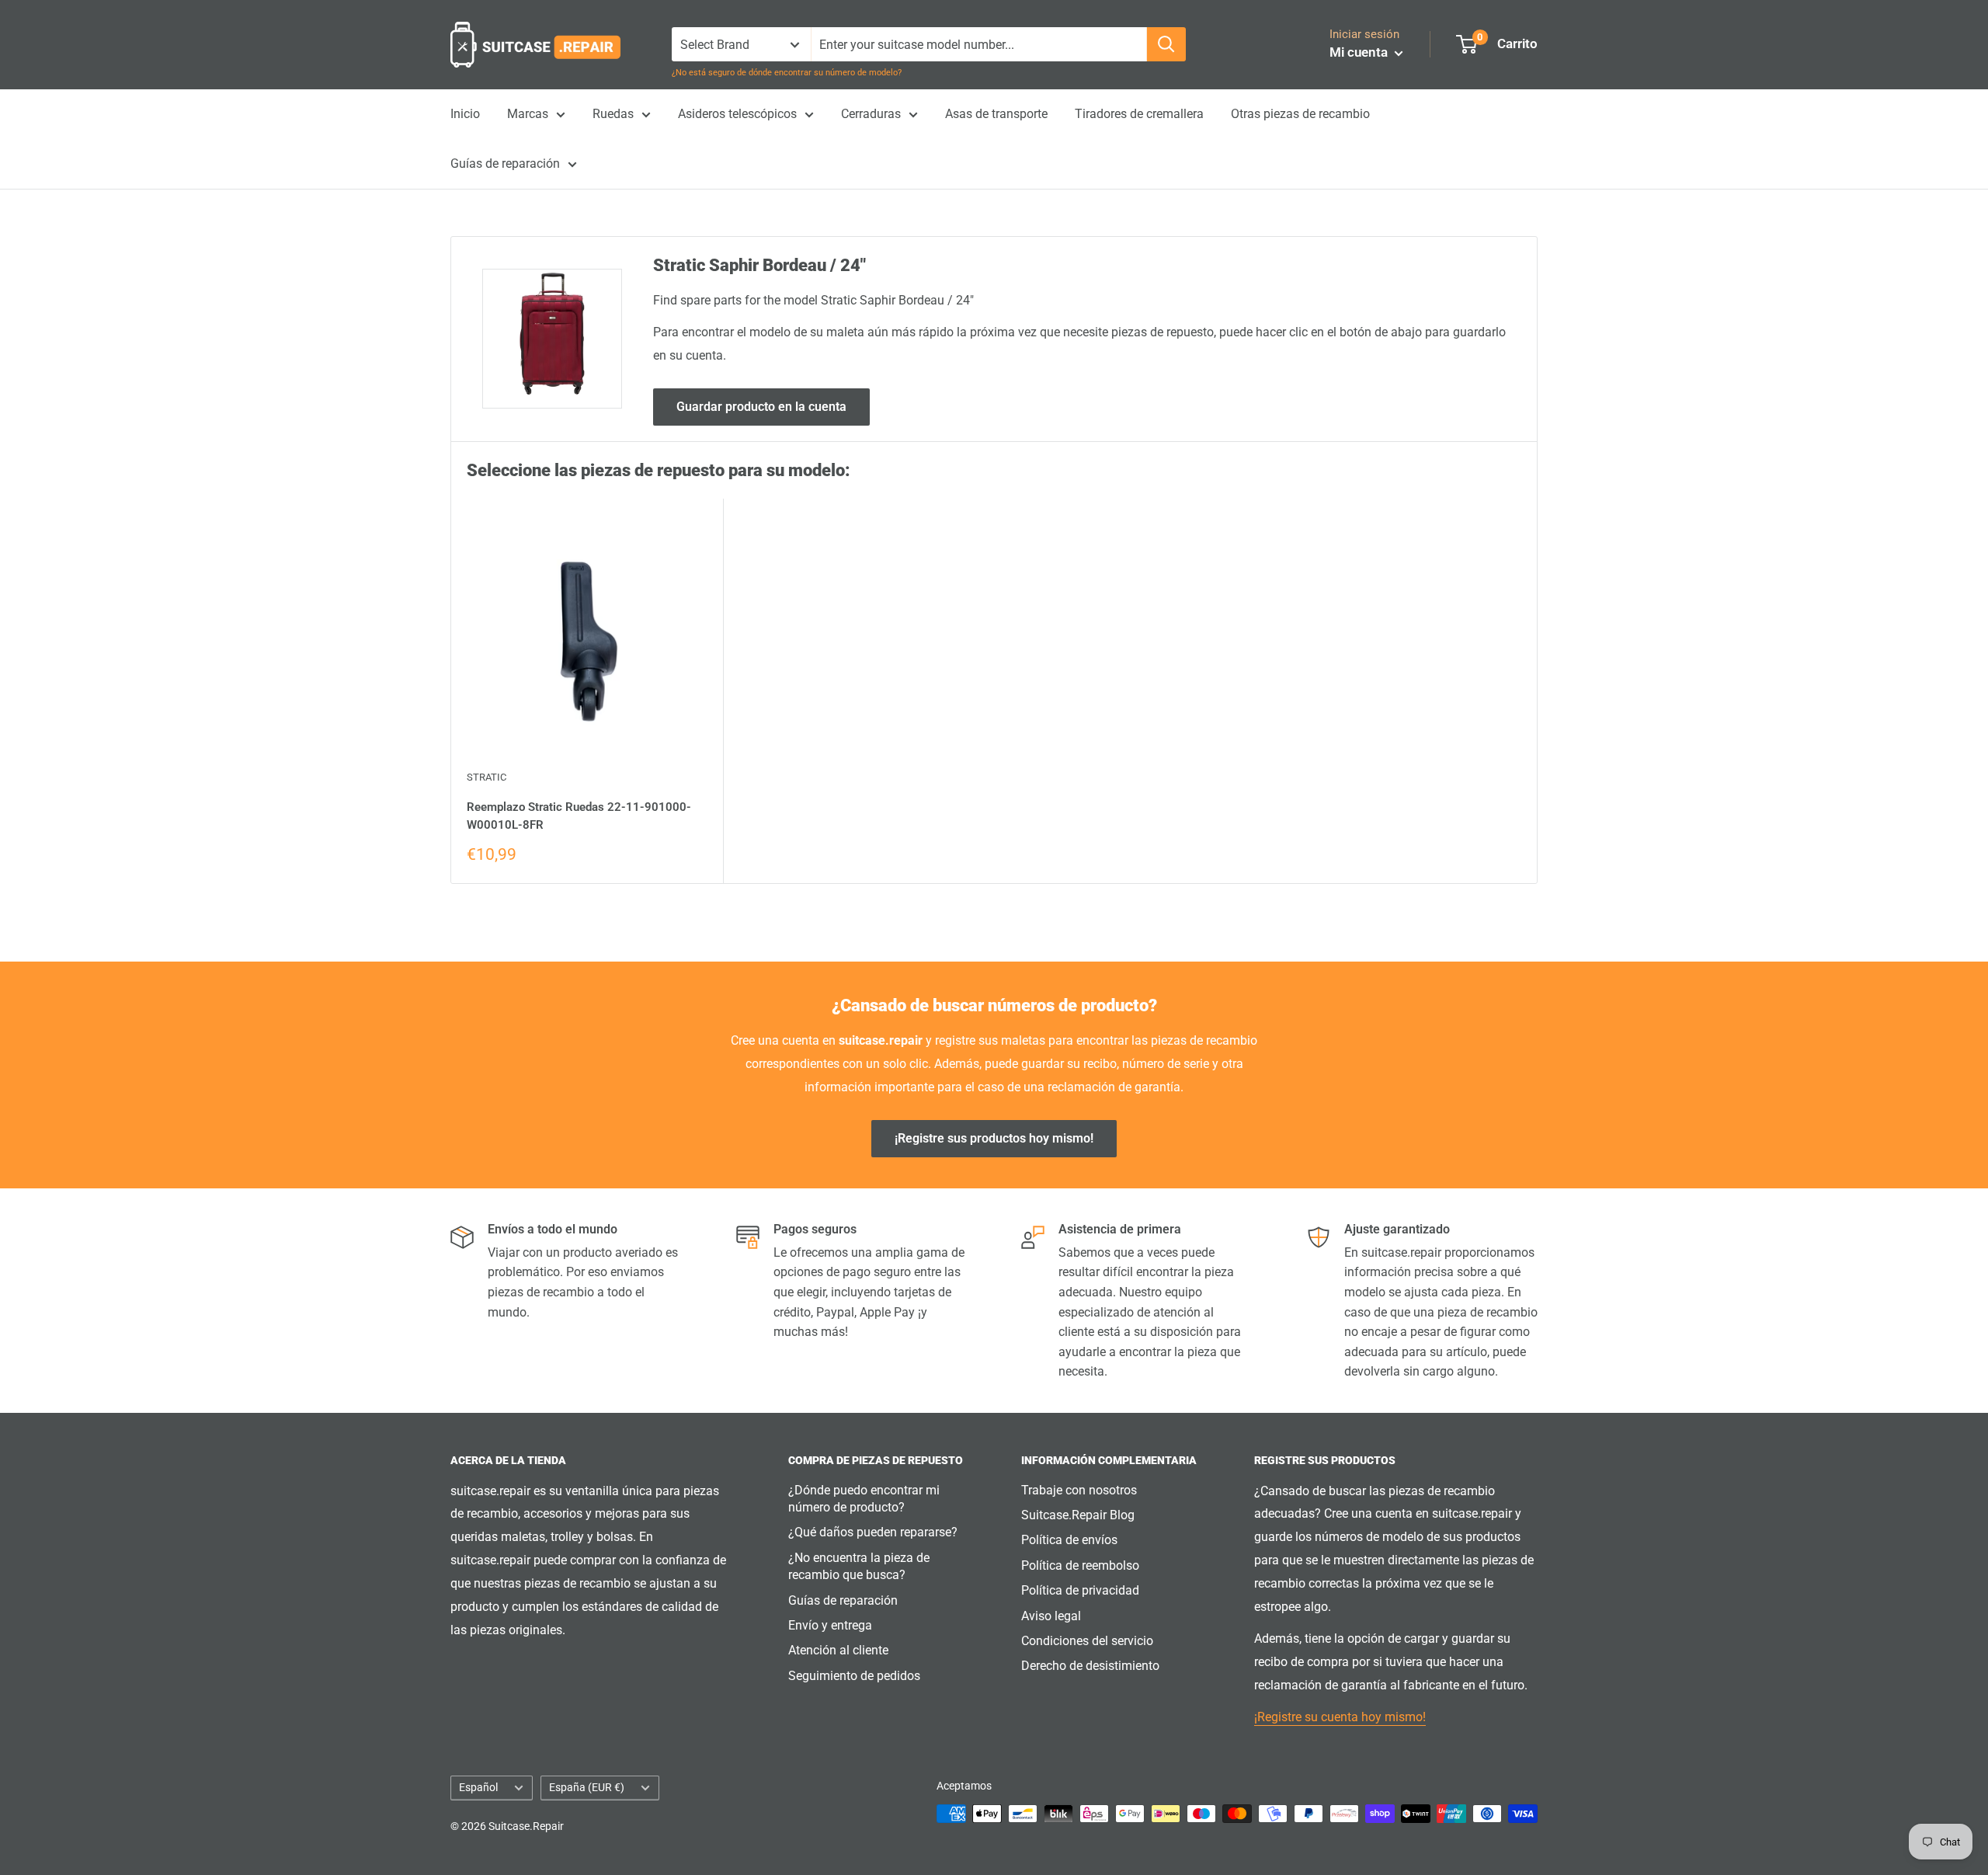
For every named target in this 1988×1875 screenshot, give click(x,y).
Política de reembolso (1080, 1565)
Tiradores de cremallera (1139, 114)
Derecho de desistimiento (1090, 1666)
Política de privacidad (1080, 1590)
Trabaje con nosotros (1079, 1490)
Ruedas (613, 114)
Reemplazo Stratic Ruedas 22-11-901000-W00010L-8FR (579, 816)
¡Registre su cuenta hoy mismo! (1340, 1717)
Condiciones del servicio (1087, 1641)
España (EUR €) (587, 1787)
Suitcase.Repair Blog (1078, 1515)
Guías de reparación (505, 163)
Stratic (487, 777)
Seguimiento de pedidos (854, 1676)
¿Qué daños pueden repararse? (873, 1532)
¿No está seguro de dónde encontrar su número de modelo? (787, 73)
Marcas (528, 114)
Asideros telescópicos (737, 114)
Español (478, 1787)
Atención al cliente (838, 1650)
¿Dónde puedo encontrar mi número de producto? (864, 1499)
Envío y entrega (830, 1625)
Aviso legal (1051, 1616)
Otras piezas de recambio (1300, 114)
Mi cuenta (1360, 52)
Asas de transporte (996, 114)
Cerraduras (871, 114)
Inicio (465, 114)
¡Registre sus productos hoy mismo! (994, 1138)
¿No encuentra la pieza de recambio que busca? (859, 1566)
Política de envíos (1069, 1540)
